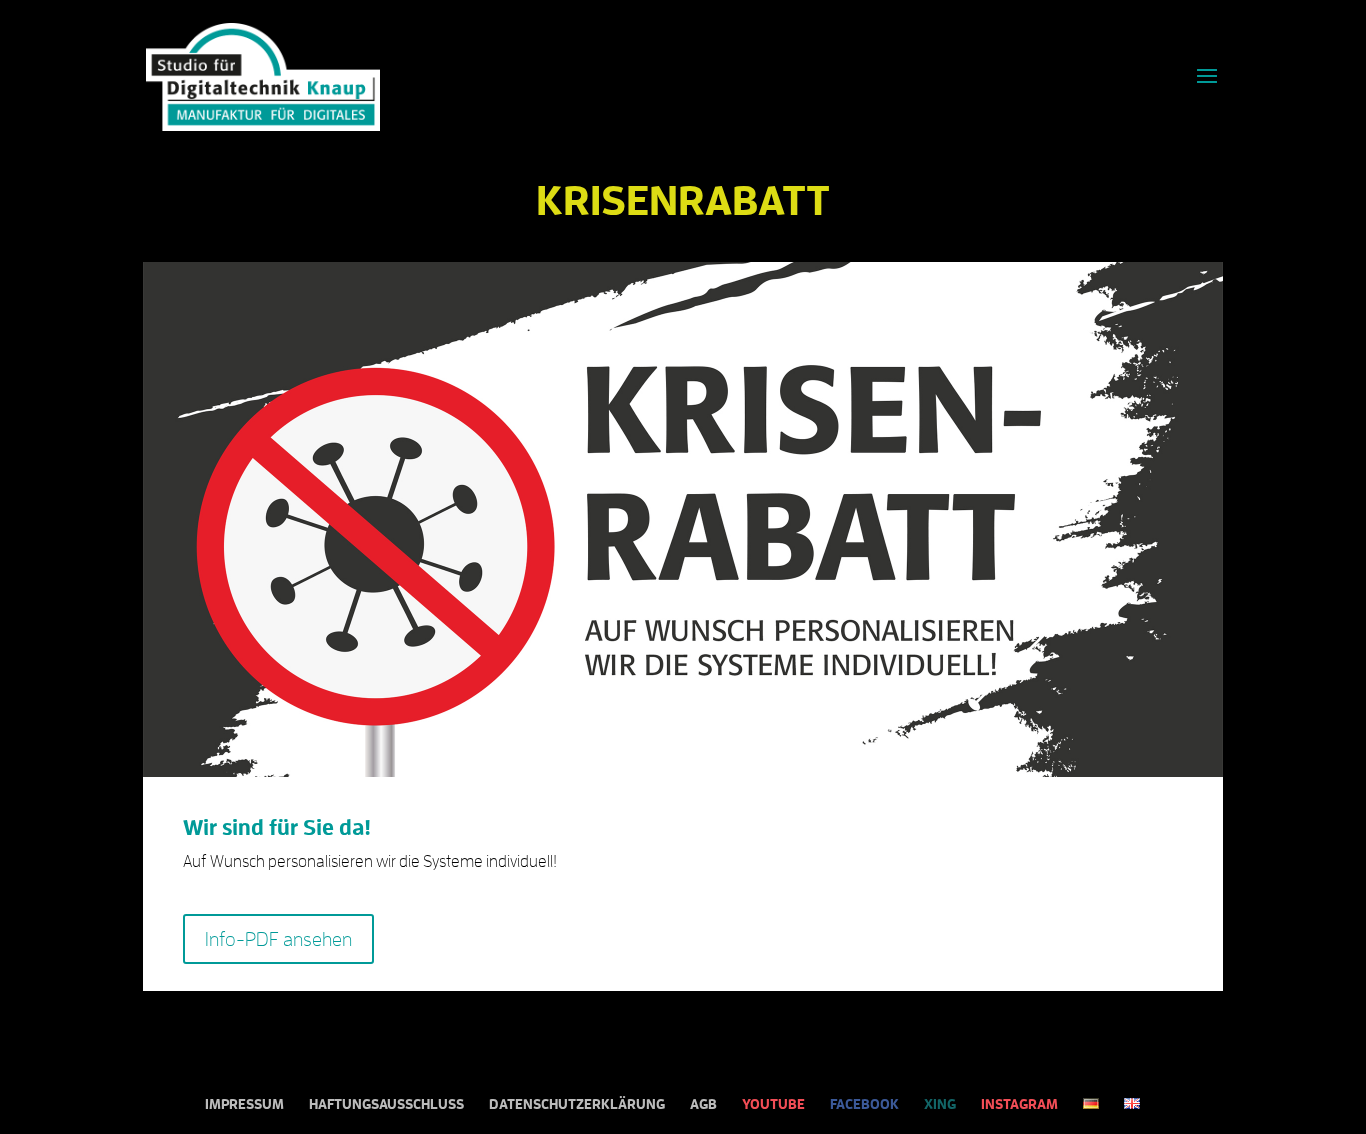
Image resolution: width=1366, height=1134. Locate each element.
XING (940, 1104)
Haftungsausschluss (386, 1104)
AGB (703, 1104)
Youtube (773, 1104)
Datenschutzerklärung (577, 1104)
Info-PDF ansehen (278, 939)
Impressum (244, 1104)
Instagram (1019, 1104)
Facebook (864, 1104)
